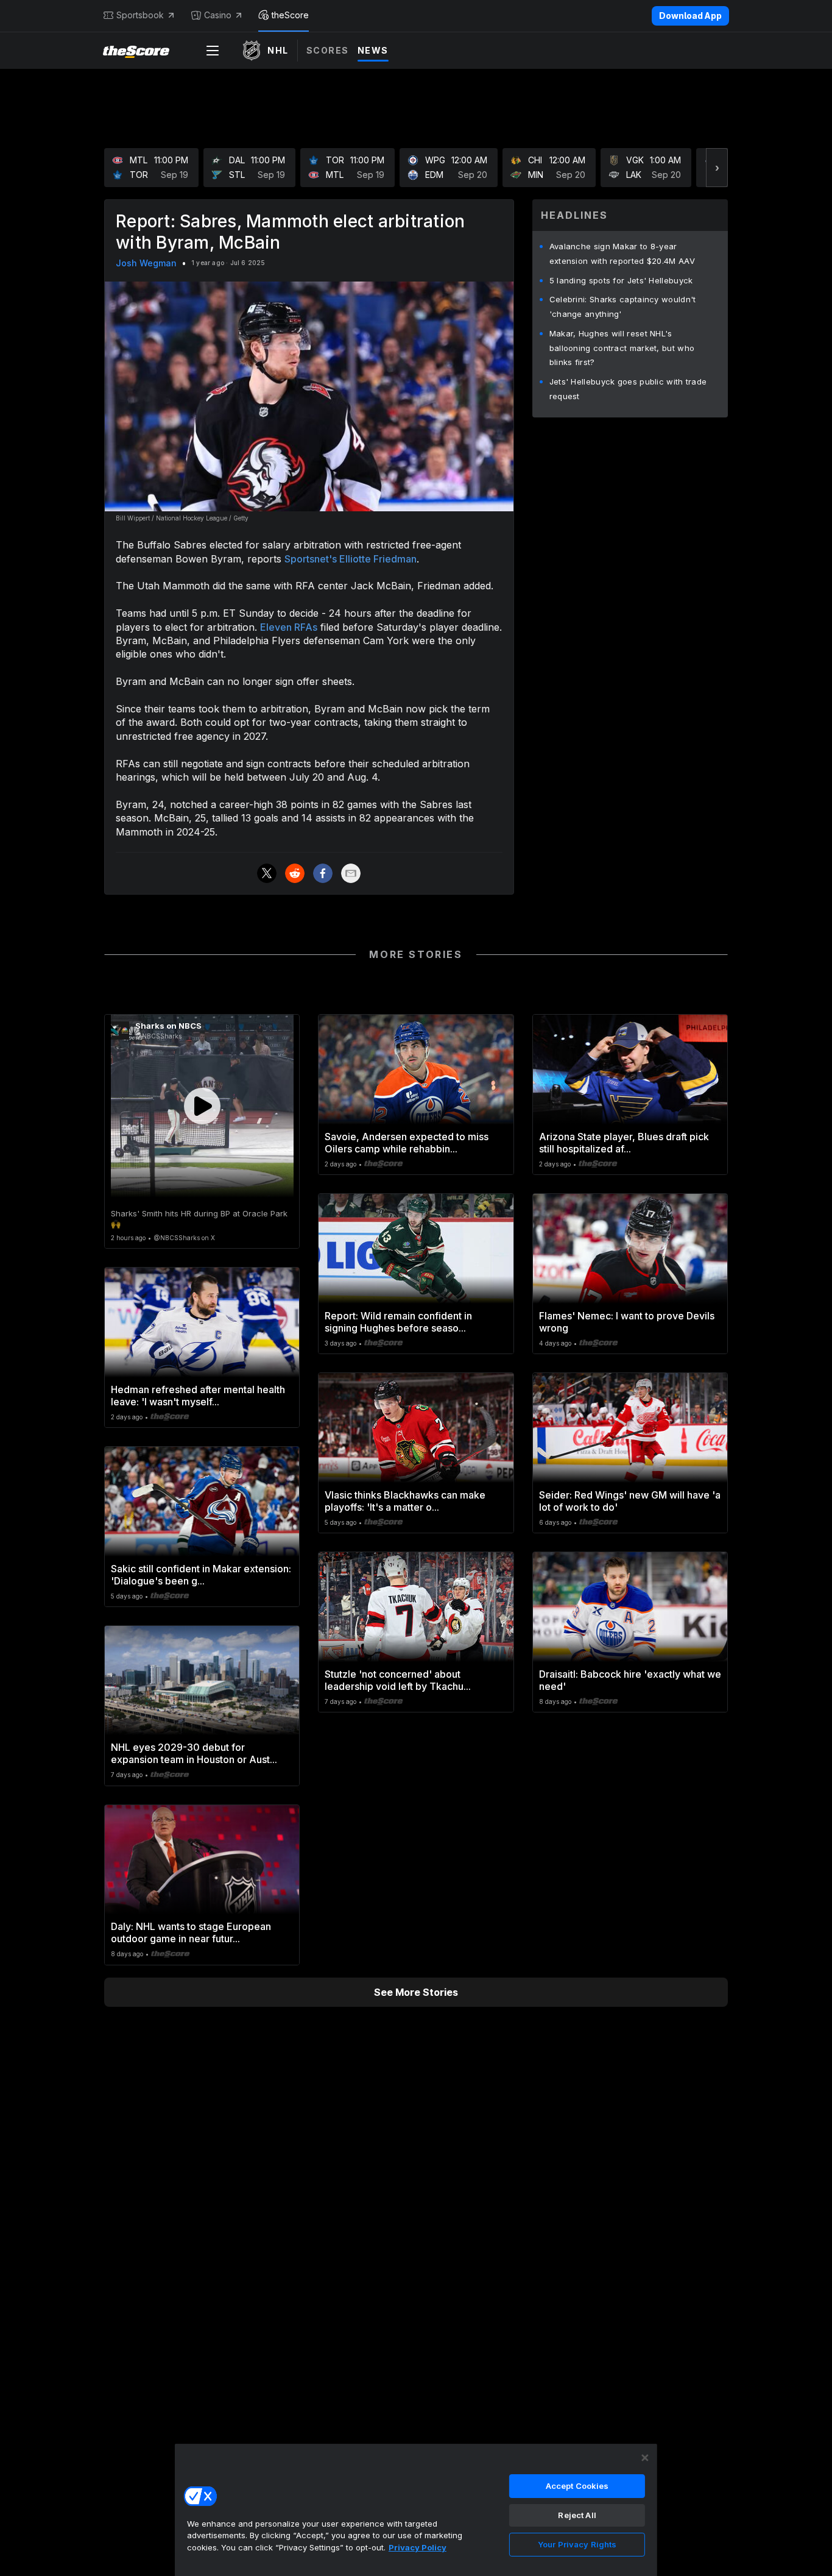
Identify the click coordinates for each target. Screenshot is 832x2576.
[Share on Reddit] (295, 873)
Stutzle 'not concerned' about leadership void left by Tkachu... (398, 1680)
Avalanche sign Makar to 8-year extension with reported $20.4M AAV (622, 254)
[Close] (645, 2458)
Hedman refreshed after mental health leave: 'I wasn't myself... (198, 1396)
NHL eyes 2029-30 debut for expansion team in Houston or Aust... (194, 1753)
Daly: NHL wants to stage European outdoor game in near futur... (191, 1932)
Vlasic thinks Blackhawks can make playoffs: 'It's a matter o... (405, 1501)
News (373, 50)
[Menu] (213, 51)
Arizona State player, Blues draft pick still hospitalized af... (624, 1143)
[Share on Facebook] (323, 873)
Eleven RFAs (289, 627)
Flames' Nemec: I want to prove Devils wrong (627, 1322)
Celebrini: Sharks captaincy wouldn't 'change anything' (623, 307)
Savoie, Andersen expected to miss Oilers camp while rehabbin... (407, 1143)
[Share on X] (267, 873)
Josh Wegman (146, 263)
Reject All (577, 2515)
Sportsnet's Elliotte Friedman (351, 559)
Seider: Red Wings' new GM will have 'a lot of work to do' (630, 1501)
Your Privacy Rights (577, 2544)
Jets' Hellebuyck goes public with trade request (628, 389)
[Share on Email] (351, 873)
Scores (328, 50)
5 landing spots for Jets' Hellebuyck (621, 280)
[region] (416, 2510)
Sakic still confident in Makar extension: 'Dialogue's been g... (201, 1575)
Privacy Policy (418, 2547)
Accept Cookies (577, 2486)
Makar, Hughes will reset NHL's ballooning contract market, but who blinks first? (622, 348)
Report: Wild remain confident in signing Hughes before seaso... (398, 1322)
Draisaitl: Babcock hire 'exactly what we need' (630, 1680)
